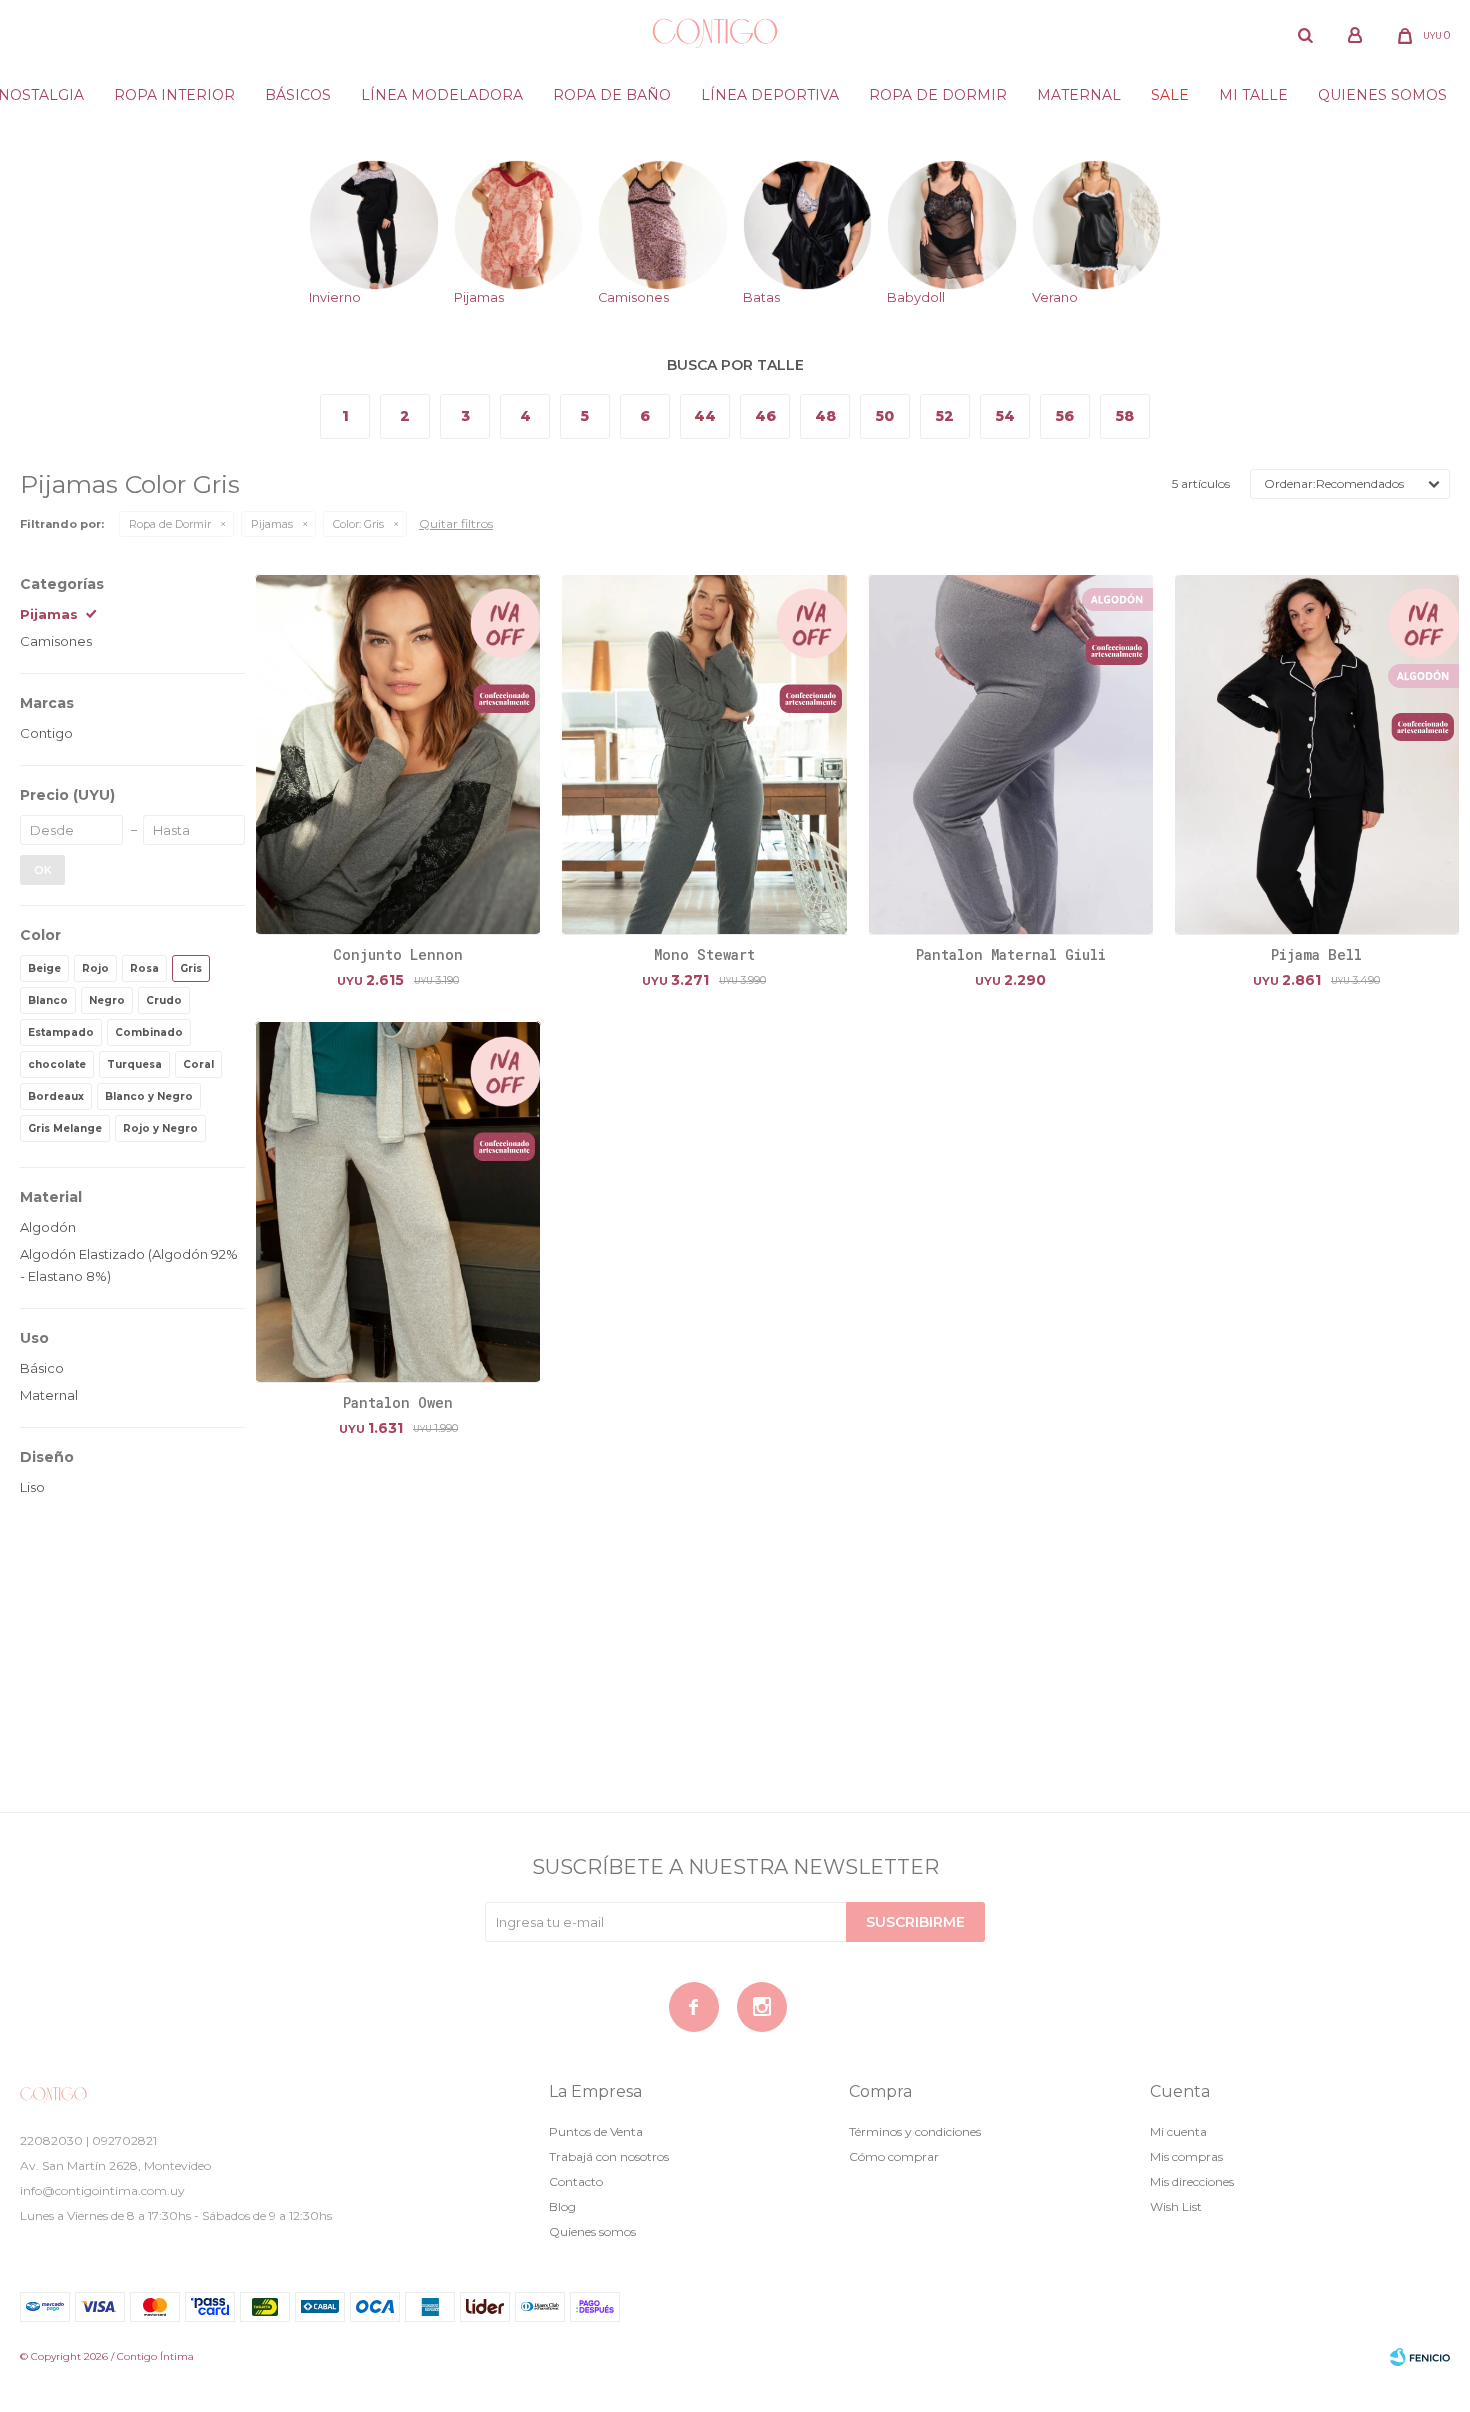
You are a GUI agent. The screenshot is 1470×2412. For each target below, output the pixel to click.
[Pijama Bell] (1317, 754)
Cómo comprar (894, 2156)
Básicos (298, 95)
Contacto (576, 2181)
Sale (1170, 95)
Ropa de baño (612, 95)
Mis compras (1186, 2156)
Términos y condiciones (915, 2131)
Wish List (1176, 2206)
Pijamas (272, 524)
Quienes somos (1382, 95)
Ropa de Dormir (170, 524)
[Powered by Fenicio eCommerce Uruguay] (1420, 2357)
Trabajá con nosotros (609, 2156)
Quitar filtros (456, 523)
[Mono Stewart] (704, 754)
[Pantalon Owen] (398, 1201)
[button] (1305, 35)
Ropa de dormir (938, 95)
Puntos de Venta (596, 2131)
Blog (562, 2206)
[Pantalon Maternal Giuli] (1011, 754)
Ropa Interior (174, 95)
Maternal (1079, 95)
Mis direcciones (1192, 2181)
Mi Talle (1253, 95)
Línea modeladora (442, 95)
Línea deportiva (770, 95)
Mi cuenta (1178, 2131)
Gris (358, 524)
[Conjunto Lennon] (398, 754)
